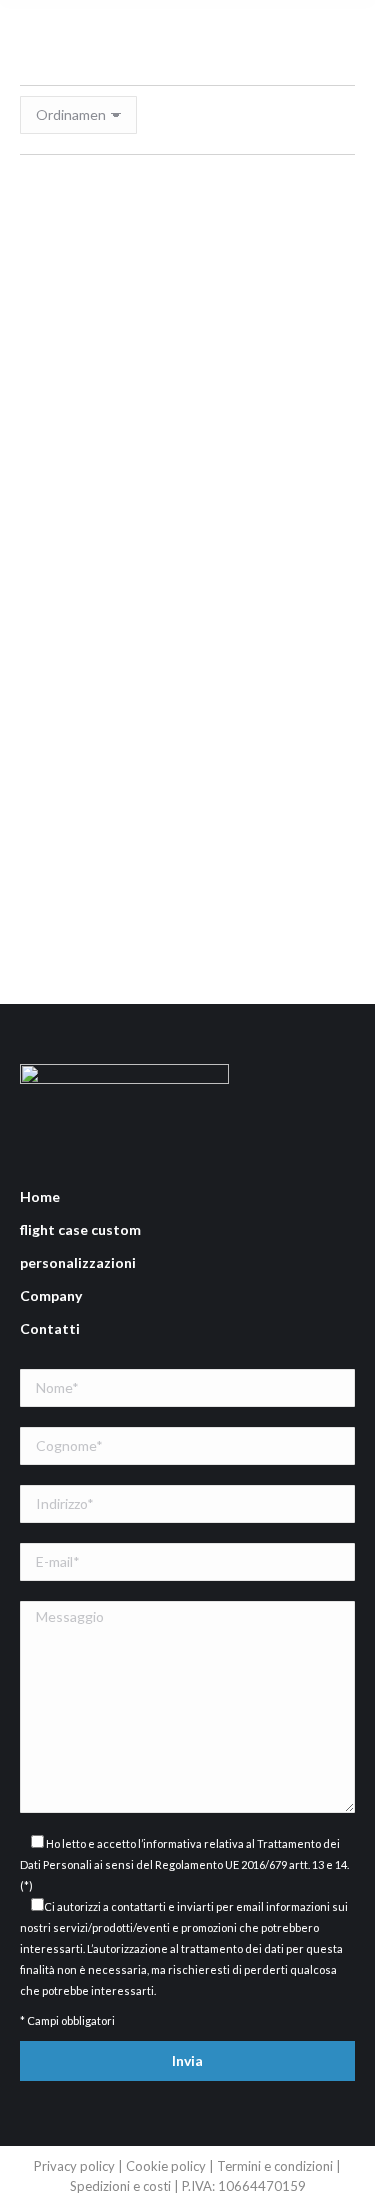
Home (40, 1196)
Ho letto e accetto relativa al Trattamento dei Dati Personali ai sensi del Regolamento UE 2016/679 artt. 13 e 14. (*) (184, 1864)
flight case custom (80, 1229)
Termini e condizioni (276, 2166)
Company (51, 1295)
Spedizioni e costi (122, 2186)
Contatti (50, 1328)
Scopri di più (195, 783)
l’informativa (170, 1843)
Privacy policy (74, 2166)
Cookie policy (166, 2166)
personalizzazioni (78, 1262)
